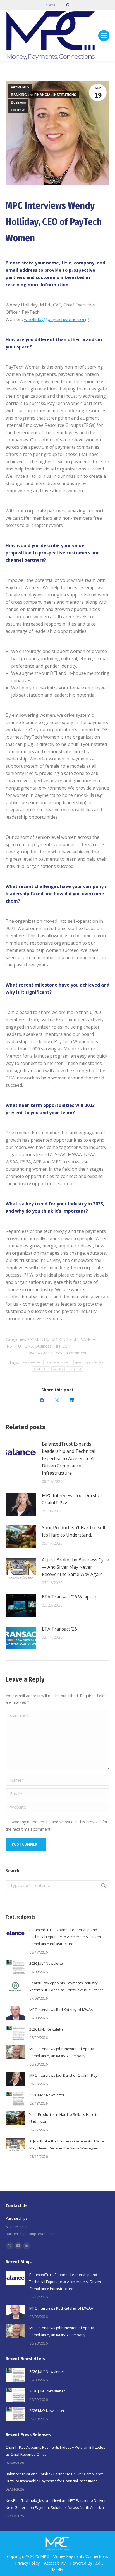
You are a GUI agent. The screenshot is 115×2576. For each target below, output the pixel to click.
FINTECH (18, 110)
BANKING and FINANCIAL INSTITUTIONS (44, 95)
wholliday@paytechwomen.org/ (57, 319)
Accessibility (55, 2563)
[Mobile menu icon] (104, 36)
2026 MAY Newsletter (47, 2095)
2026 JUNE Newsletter (47, 2029)
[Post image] (21, 1453)
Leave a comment (70, 1353)
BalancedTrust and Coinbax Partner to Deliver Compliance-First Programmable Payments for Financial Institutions (55, 2477)
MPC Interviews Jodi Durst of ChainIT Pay (72, 1499)
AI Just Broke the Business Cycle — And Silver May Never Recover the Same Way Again (76, 1567)
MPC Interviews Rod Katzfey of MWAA (61, 2010)
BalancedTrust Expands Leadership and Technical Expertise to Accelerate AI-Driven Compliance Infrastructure (69, 1458)
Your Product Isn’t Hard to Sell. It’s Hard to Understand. (74, 1531)
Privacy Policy (27, 2563)
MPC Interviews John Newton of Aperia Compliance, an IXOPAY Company (62, 2052)
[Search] (68, 5)
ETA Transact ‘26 (59, 1629)
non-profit (74, 1369)
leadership (41, 1369)
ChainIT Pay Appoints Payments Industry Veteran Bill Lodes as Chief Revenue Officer (66, 1986)
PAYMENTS (20, 87)
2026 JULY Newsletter (47, 1963)
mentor (58, 1369)
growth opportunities (89, 1362)
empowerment (32, 1362)
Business (18, 102)
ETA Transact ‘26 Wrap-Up (70, 1597)
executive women (58, 1362)
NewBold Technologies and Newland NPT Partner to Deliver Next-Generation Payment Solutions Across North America (56, 2504)
